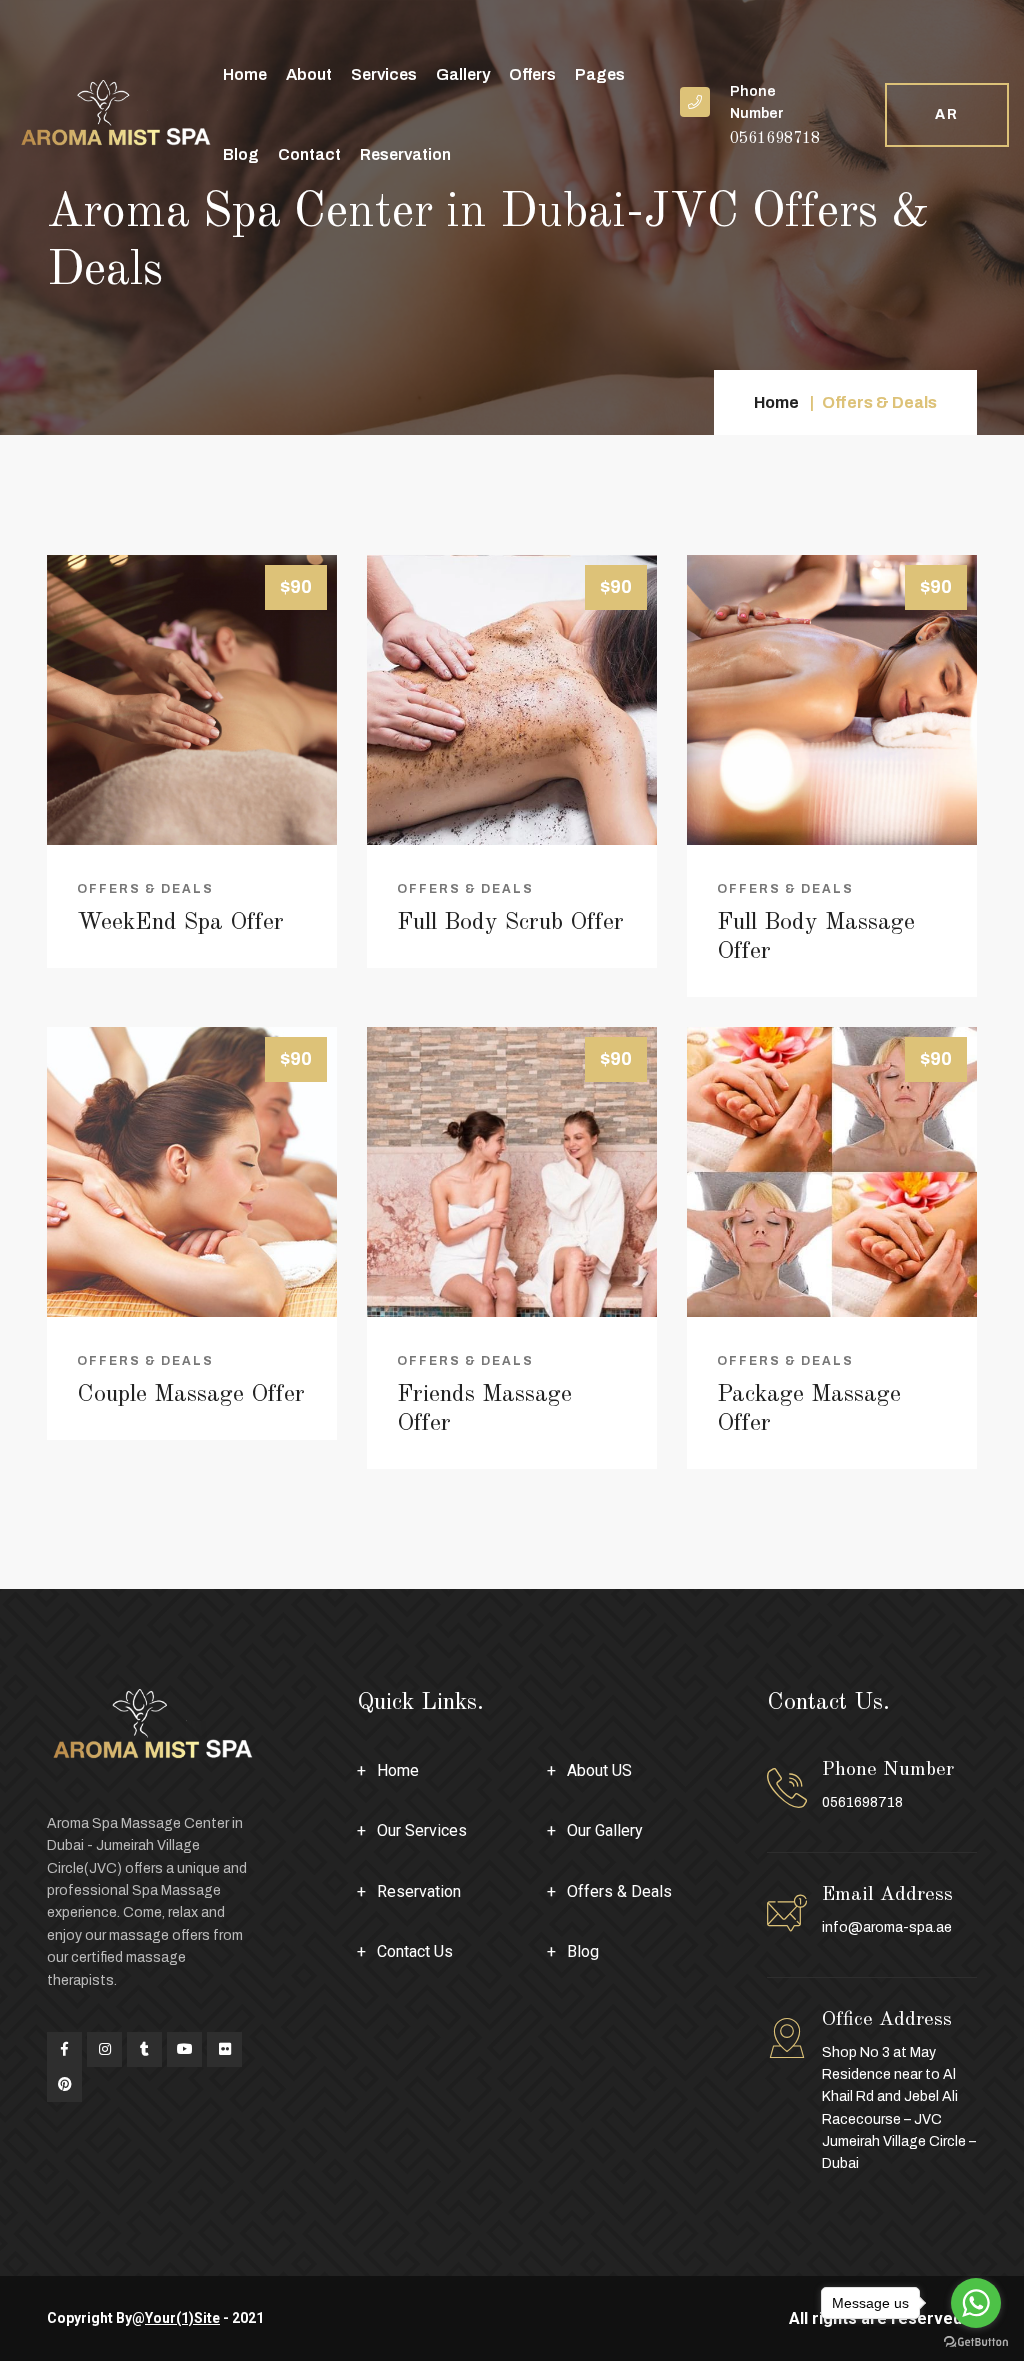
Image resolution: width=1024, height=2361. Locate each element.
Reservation (405, 154)
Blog (241, 154)
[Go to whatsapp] (976, 2303)
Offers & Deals (145, 889)
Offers (532, 74)
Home (245, 74)
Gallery (463, 74)
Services (384, 74)
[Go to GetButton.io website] (976, 2341)
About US (599, 1770)
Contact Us (415, 1951)
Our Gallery (605, 1830)
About (309, 74)
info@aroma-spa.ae (887, 1927)
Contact (309, 154)
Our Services (422, 1830)
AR (947, 114)
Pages (600, 74)
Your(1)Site (182, 2318)
